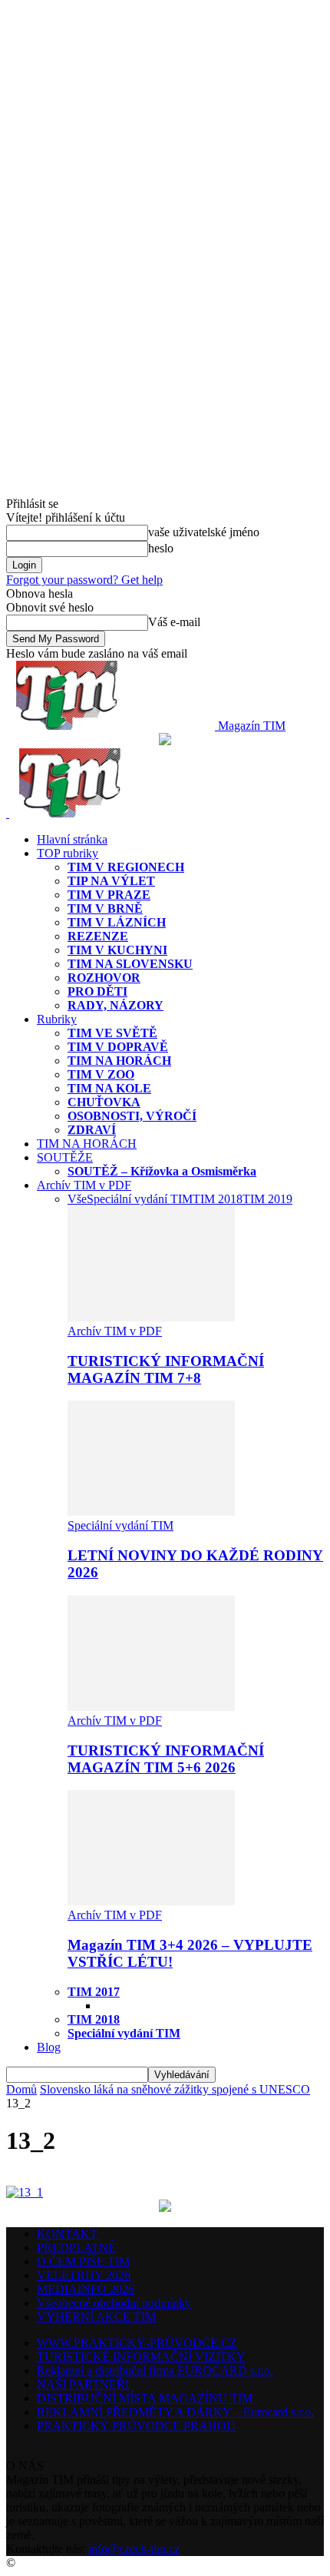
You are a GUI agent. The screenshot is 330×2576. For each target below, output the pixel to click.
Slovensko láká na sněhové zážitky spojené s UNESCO (175, 2089)
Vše (77, 1199)
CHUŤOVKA (104, 1102)
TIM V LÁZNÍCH (117, 922)
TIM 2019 (267, 1199)
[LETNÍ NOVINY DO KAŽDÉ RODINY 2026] (151, 1512)
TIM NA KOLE (109, 1088)
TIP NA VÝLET (111, 881)
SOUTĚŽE (65, 1157)
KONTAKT (67, 2234)
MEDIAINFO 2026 (86, 2289)
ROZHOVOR (104, 978)
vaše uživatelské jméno (204, 532)
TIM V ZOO (101, 1074)
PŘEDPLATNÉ (76, 2248)
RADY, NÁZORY (115, 1005)
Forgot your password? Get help (84, 580)
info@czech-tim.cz (134, 2549)
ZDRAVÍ (92, 1130)
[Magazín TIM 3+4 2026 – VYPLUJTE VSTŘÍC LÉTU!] (151, 1901)
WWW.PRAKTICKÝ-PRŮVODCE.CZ (137, 2343)
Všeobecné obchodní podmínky (114, 2303)
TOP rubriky (68, 853)
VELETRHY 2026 (84, 2275)
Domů (21, 2089)
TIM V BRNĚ (105, 908)
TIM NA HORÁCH (119, 1061)
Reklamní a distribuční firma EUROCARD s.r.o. (155, 2370)
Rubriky (57, 1019)
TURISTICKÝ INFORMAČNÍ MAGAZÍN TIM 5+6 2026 (166, 1759)
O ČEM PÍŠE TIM (83, 2261)
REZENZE (98, 936)
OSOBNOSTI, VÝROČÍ (132, 1116)
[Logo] (8, 813)
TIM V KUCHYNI (117, 950)
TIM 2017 (94, 1992)
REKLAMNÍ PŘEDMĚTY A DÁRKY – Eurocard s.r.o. (175, 2412)
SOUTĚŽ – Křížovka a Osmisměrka (162, 1171)
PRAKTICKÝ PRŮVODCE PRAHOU (136, 2426)
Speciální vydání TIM (140, 1199)
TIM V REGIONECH (126, 867)
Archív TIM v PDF (84, 1185)
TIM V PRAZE (109, 895)
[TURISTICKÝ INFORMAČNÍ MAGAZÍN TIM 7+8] (151, 1317)
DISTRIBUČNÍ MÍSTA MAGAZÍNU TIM (145, 2398)
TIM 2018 (218, 1199)
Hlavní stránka (72, 839)
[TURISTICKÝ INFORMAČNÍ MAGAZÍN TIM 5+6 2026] (151, 1707)
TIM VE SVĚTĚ (112, 1033)
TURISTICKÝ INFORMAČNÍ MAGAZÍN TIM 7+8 (166, 1369)
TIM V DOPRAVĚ (118, 1047)
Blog (49, 2047)
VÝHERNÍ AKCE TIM (96, 2317)
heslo (161, 548)
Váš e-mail (174, 622)
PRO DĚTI (97, 991)
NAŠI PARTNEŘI (83, 2384)
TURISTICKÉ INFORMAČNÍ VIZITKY (141, 2357)
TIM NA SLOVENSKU (130, 964)
